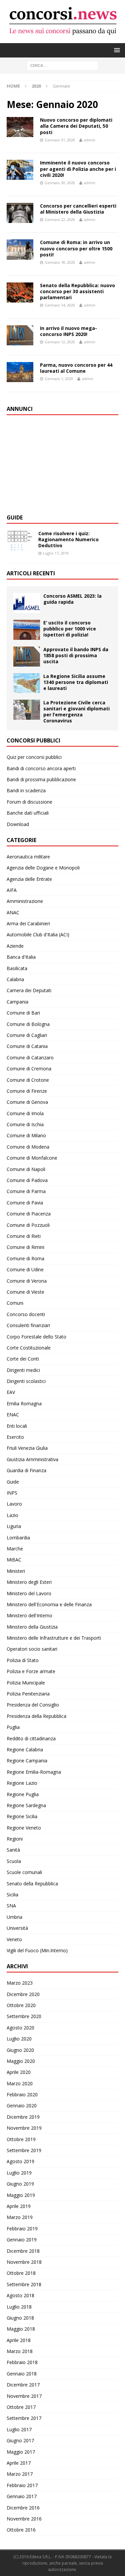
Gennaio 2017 (22, 2496)
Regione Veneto (24, 1828)
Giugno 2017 (20, 2440)
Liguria (14, 1526)
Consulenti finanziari (28, 1325)
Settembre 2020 (24, 2016)
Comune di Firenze (27, 1091)
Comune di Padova (27, 1180)
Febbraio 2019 (22, 2229)
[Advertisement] (57, 464)
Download (18, 824)
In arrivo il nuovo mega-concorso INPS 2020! (68, 331)
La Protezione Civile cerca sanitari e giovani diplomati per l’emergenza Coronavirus (76, 712)
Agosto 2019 (20, 2161)
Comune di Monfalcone (32, 1158)
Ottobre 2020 (21, 2005)
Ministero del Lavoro (29, 1593)
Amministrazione (25, 901)
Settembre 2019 (24, 2150)
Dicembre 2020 (23, 1994)
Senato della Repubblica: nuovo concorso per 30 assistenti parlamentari (77, 291)
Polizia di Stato (23, 1660)
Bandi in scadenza (26, 790)
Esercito (15, 1437)
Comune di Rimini (25, 1247)
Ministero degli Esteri (29, 1582)
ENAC (13, 1415)
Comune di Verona (27, 1281)
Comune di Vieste (25, 1292)
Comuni (15, 1303)
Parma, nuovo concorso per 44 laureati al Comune (76, 368)
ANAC (13, 912)
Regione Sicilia (22, 1816)
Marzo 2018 (20, 2351)
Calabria (15, 979)
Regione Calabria (25, 1749)
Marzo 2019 (20, 2217)
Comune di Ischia (25, 1124)
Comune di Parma (26, 1191)
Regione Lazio (22, 1783)
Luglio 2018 (19, 2307)
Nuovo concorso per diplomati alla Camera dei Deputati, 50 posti (76, 126)
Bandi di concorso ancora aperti (41, 768)
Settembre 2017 (24, 2418)
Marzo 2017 (20, 2474)
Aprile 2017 (19, 2463)
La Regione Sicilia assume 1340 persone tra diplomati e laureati (76, 682)
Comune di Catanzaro (30, 1058)
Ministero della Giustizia (32, 1627)
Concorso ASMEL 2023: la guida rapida (72, 599)
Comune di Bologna (28, 1024)
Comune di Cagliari (27, 1035)
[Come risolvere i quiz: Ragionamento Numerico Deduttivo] (20, 541)
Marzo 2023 (20, 1983)
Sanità (13, 1850)
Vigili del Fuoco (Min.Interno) (37, 1950)
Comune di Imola (25, 1113)
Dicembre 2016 (23, 2508)
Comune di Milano (26, 1135)
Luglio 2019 (19, 2173)
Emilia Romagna (24, 1403)
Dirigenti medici (23, 1370)
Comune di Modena (28, 1147)
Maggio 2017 (21, 2452)
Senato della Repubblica (32, 1884)
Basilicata (17, 968)
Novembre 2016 (24, 2519)
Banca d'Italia (21, 957)
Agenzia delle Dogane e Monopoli (43, 868)
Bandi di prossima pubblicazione (41, 779)
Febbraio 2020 (22, 2094)
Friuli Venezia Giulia (27, 1448)
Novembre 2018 (24, 2262)
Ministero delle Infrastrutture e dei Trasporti (54, 1638)
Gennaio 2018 (22, 2374)
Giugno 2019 (20, 2184)
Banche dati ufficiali (28, 813)
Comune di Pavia (25, 1203)
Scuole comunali (24, 1872)
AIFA (12, 890)
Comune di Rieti (24, 1236)
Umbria (14, 1917)
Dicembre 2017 (23, 2385)
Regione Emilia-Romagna (34, 1772)
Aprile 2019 (19, 2206)
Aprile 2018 (19, 2340)
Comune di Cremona (29, 1069)
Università (17, 1928)
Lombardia (18, 1538)
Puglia (13, 1727)
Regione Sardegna (26, 1805)
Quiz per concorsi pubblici (34, 757)
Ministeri (16, 1571)
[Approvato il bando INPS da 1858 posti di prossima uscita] (27, 657)
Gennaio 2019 (22, 2240)
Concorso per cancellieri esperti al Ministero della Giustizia (78, 209)
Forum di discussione (29, 802)
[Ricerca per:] (62, 65)
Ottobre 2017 (21, 2407)
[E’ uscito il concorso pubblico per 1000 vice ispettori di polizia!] (27, 630)
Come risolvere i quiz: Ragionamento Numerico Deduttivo (68, 539)
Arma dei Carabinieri (28, 923)
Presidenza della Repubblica (36, 1716)
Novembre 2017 (24, 2396)
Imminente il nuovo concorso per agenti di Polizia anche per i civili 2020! (78, 169)
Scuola (14, 1861)
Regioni (15, 1839)
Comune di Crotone (28, 1080)
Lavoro (14, 1504)
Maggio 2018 (21, 2329)
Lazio (12, 1515)
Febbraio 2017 (22, 2485)
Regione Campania (27, 1761)
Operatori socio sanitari (32, 1649)
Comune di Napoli (26, 1169)
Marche (15, 1549)
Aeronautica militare (28, 857)
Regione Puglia (23, 1794)
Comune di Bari (23, 1013)
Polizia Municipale (26, 1683)
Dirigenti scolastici (26, 1381)
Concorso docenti (26, 1314)
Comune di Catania (27, 1046)
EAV (11, 1392)
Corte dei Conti (23, 1359)
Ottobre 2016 (21, 2530)
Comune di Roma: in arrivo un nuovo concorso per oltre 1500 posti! (76, 248)
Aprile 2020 (19, 2072)
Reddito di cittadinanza (31, 1738)
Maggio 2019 (21, 2195)
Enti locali (17, 1426)
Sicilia (12, 1895)
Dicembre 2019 (23, 2117)
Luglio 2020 (19, 2039)
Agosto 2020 (20, 2028)
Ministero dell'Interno (29, 1615)
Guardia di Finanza (26, 1470)
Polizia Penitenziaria (28, 1694)
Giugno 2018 (20, 2318)
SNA (11, 1906)
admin (90, 140)
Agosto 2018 (20, 2295)
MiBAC (14, 1560)
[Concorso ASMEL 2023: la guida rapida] (27, 603)
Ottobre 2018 (21, 2273)
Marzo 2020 (20, 2083)
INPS (12, 1493)
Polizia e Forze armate (31, 1671)
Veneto (14, 1939)
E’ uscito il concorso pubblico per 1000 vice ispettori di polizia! (70, 629)
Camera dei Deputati (29, 990)
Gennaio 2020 (22, 2105)
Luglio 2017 (19, 2429)
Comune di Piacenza (29, 1214)
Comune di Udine (25, 1269)
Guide (15, 517)
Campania (17, 1002)
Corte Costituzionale (29, 1348)
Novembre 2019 (24, 2128)
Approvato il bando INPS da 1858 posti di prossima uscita (76, 655)
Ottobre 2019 (21, 2139)
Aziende (15, 946)
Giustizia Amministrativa (32, 1459)
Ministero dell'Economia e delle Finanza (49, 1604)
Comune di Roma (25, 1258)
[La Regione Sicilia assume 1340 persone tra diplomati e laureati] (27, 683)
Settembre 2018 (24, 2284)
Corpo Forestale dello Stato (36, 1337)
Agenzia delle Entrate (29, 879)
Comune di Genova (27, 1102)
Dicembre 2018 (23, 2251)
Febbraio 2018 (22, 2362)
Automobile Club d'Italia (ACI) (38, 934)
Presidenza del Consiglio (33, 1705)
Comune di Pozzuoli (28, 1225)
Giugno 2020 (20, 2050)
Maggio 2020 (21, 2061)
